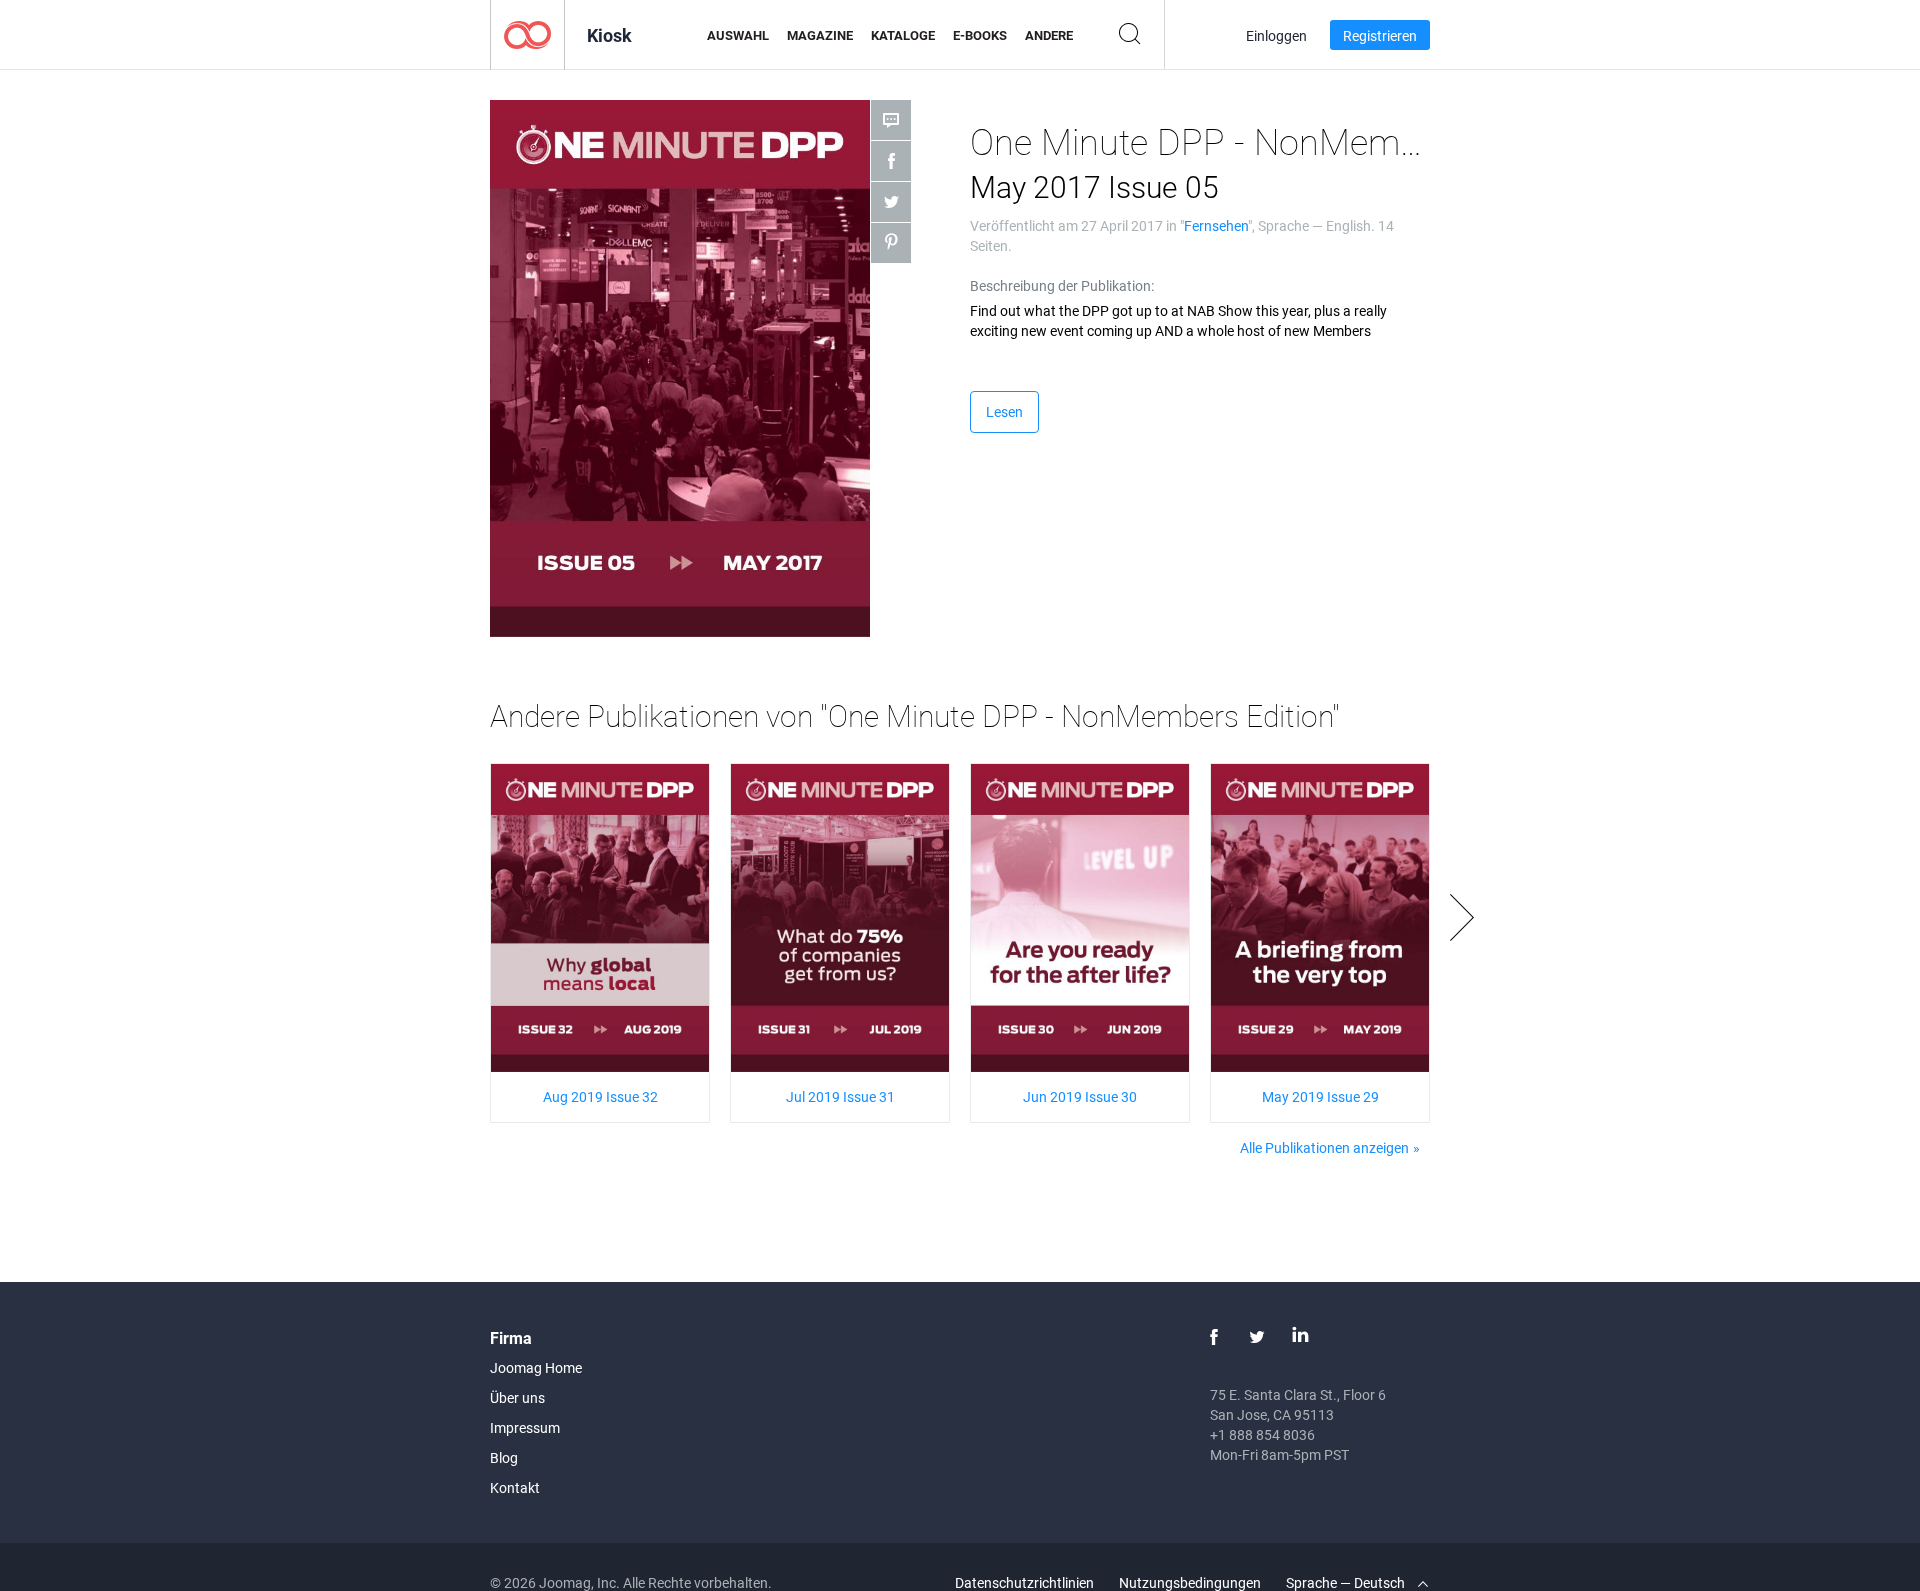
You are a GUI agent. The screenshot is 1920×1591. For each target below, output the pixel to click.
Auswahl (738, 35)
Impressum (525, 1427)
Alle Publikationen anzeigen (1324, 1147)
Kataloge (903, 35)
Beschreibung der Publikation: (1062, 285)
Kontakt (515, 1487)
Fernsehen (1216, 225)
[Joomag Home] (527, 33)
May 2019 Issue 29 (1320, 1096)
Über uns (517, 1397)
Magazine (820, 35)
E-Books (980, 35)
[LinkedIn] (1300, 1337)
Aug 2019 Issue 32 (600, 1096)
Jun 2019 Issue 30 (1080, 1096)
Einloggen (1276, 35)
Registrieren (1380, 35)
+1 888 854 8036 (1262, 1434)
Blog (504, 1457)
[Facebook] (1214, 1337)
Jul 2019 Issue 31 (840, 1096)
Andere (1049, 35)
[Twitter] (1257, 1337)
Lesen (1004, 411)
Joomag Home (536, 1367)
